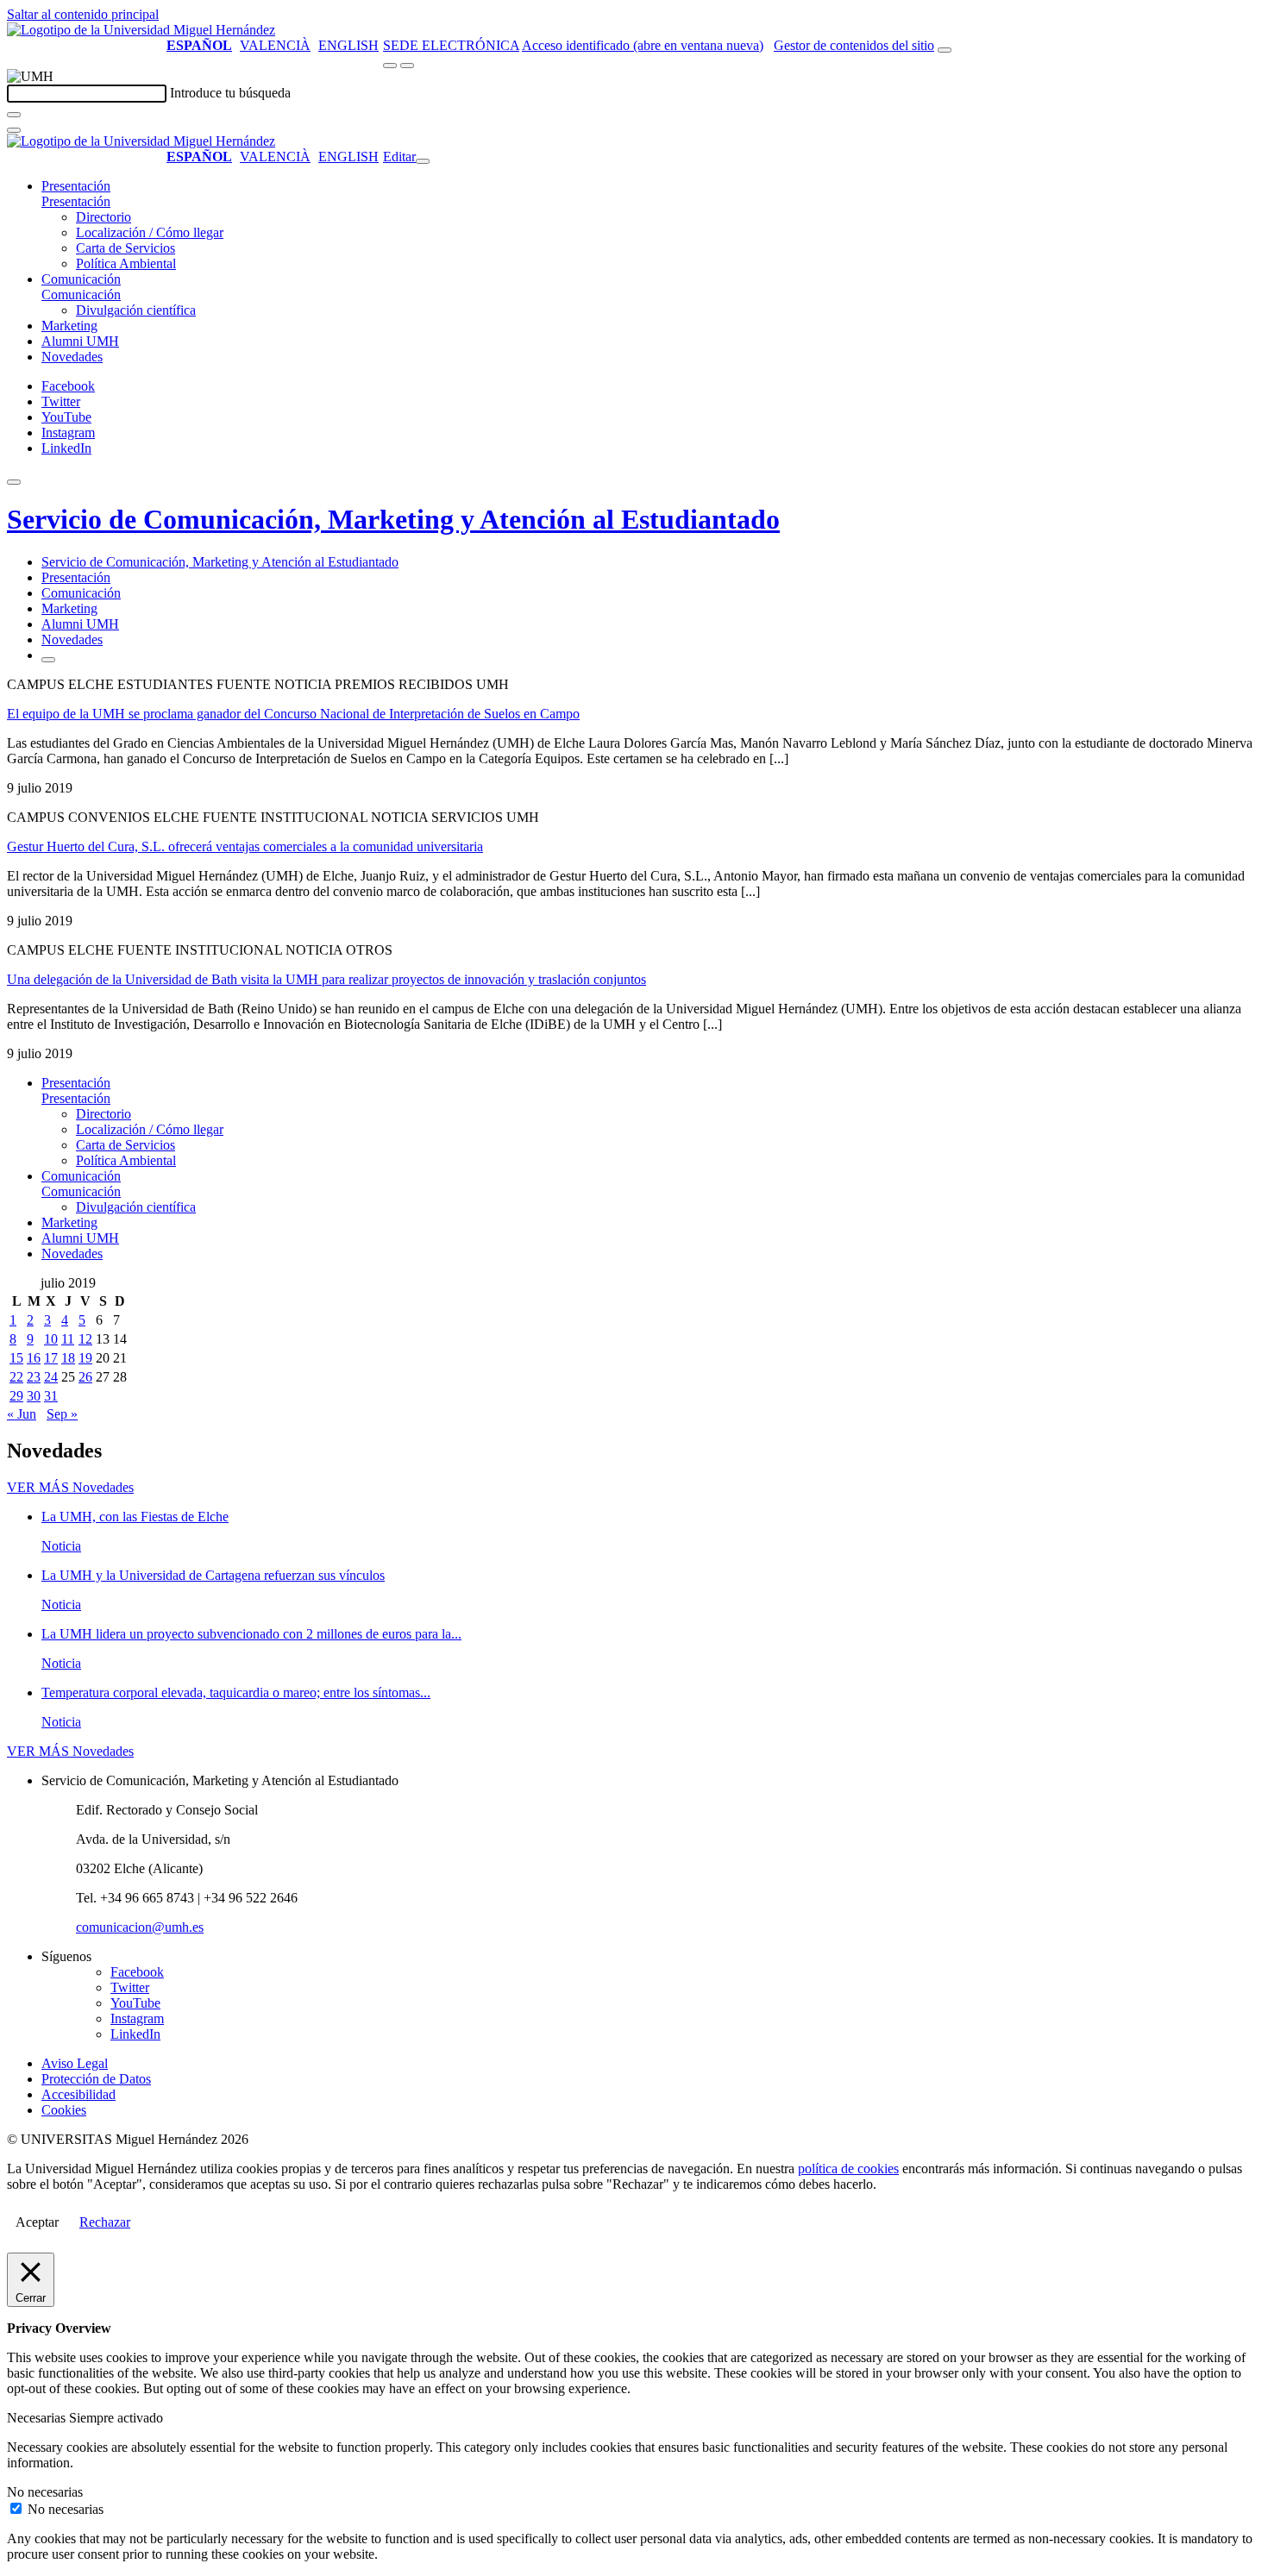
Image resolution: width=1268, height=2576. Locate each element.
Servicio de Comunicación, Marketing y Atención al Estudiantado (393, 519)
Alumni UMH (80, 341)
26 (85, 1377)
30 (34, 1396)
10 (51, 1339)
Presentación (76, 186)
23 (34, 1377)
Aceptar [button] (37, 2222)
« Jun (22, 1414)
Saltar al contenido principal (83, 14)
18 (68, 1358)
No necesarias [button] (45, 2492)
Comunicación (81, 279)
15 (16, 1358)
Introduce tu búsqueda (230, 93)
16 (34, 1358)
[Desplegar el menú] (407, 66)
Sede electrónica (451, 45)
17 (51, 1358)
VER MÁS (70, 1487)
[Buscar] (14, 115)
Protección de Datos (96, 2079)
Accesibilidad (78, 2094)
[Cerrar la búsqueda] (14, 130)
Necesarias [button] (38, 2418)
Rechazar (105, 2222)
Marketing (69, 326)
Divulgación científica (136, 310)
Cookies (64, 2110)
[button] (76, 201)
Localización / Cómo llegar (150, 232)
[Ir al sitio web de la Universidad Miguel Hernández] (141, 30)
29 (16, 1396)
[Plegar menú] (423, 161)
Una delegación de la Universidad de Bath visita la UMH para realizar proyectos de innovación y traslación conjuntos (326, 979)
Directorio (104, 217)
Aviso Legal (75, 2063)
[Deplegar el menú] (48, 660)
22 (16, 1377)
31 (51, 1396)
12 (85, 1339)
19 (85, 1358)
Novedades (72, 357)
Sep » (62, 1414)
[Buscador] (945, 50)
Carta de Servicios (126, 248)
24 (51, 1377)
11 (68, 1339)
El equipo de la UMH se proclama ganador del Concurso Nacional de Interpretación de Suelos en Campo (293, 714)
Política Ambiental (126, 263)
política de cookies (848, 2169)
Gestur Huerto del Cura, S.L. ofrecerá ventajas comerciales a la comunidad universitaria (245, 846)
